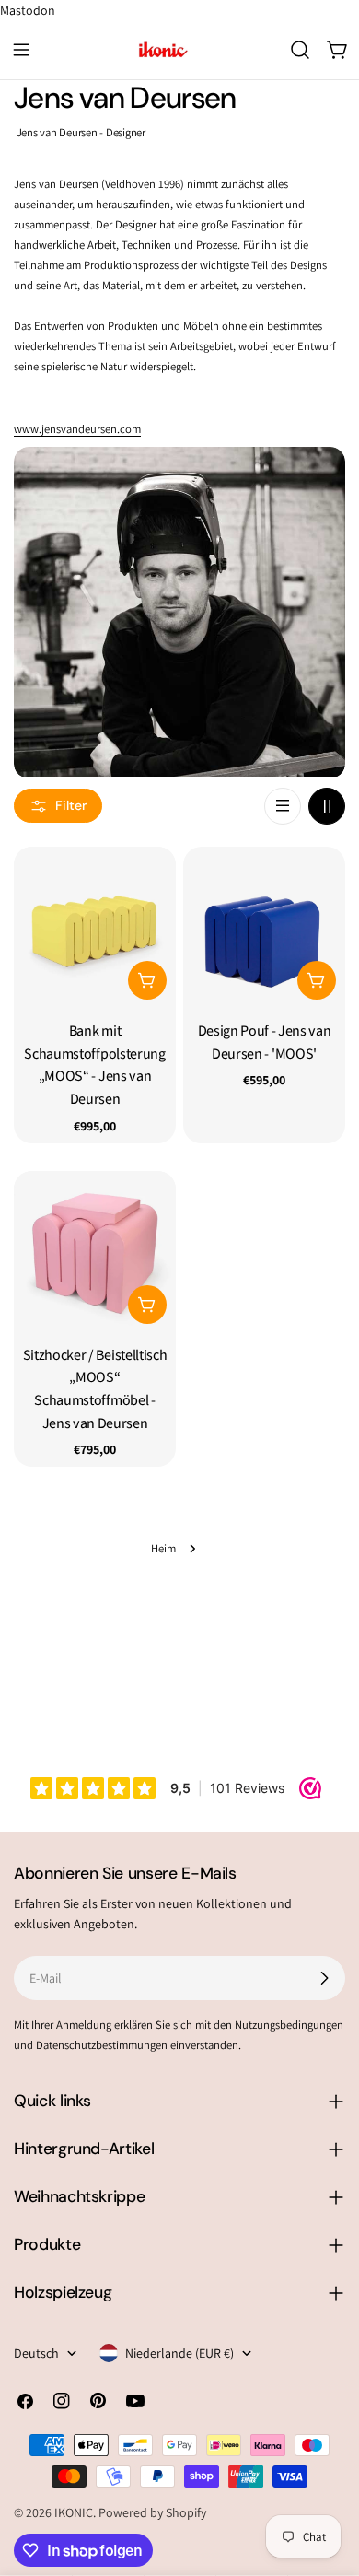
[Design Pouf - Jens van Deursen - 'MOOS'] (264, 928)
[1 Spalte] (283, 806)
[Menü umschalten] (21, 50)
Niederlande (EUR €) (179, 2353)
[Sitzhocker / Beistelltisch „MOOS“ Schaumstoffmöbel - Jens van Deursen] (95, 1252)
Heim (163, 1548)
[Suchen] (300, 50)
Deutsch (36, 2353)
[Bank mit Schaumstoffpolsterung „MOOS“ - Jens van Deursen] (95, 928)
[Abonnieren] (324, 1978)
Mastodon (28, 10)
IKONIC (74, 2512)
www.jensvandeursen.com (77, 429)
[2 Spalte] (327, 806)
